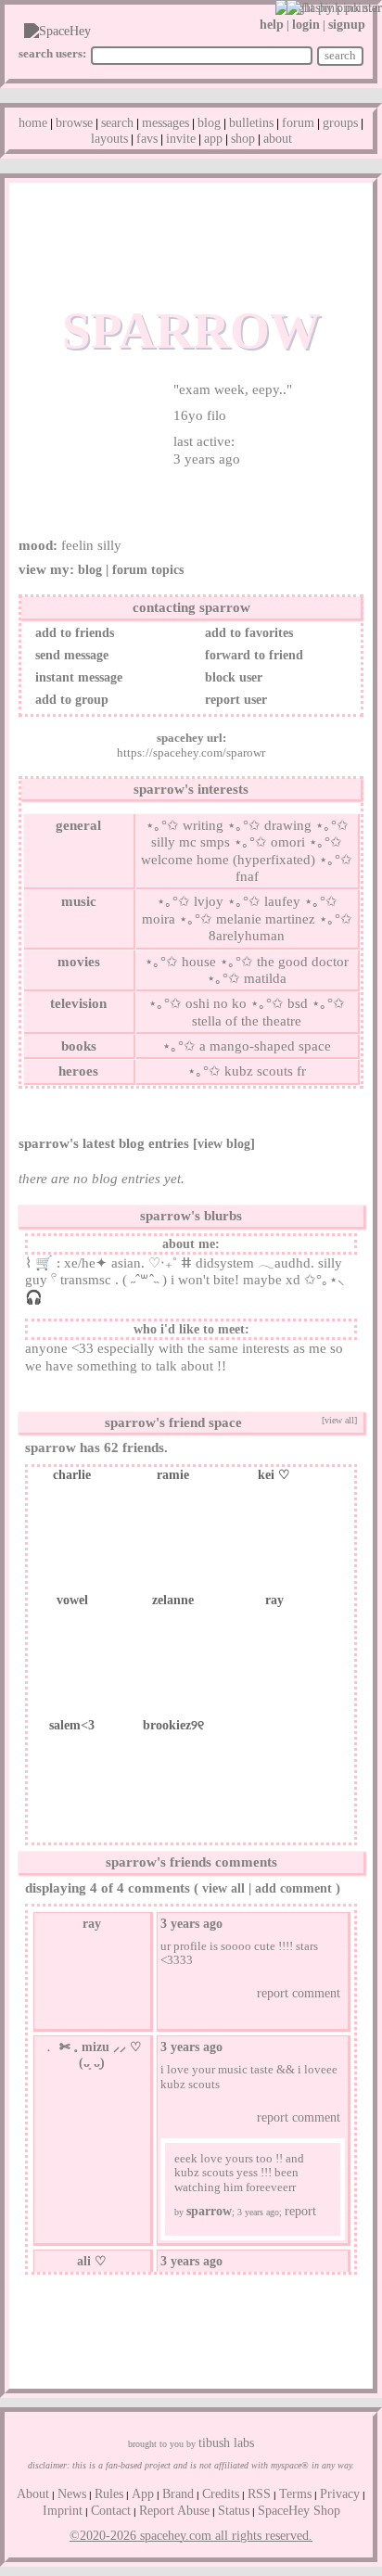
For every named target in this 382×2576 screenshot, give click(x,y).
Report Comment (297, 1993)
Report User (234, 700)
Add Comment (293, 1888)
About (278, 139)
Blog (209, 123)
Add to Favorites (247, 633)
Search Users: (52, 53)
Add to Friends (73, 633)
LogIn (306, 25)
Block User (232, 677)
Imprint (63, 2511)
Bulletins (251, 123)
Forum (298, 123)
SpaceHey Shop (299, 2511)
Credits (221, 2494)
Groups (340, 123)
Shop (243, 139)
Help (272, 25)
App (213, 139)
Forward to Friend (252, 655)
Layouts (109, 139)
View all (223, 1888)
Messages (166, 123)
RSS (259, 2494)
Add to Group (70, 700)
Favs (147, 139)
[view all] (339, 1420)
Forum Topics (148, 570)
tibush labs (226, 2443)
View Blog (224, 1144)
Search (340, 55)
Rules (109, 2494)
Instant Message (77, 677)
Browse (74, 123)
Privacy (340, 2494)
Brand (178, 2494)
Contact (111, 2511)
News (72, 2494)
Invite (181, 139)
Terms (295, 2494)
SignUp (347, 25)
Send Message (70, 655)
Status (234, 2511)
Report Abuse (174, 2511)
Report (300, 2211)
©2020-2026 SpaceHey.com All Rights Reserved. (191, 2536)
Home (33, 123)
